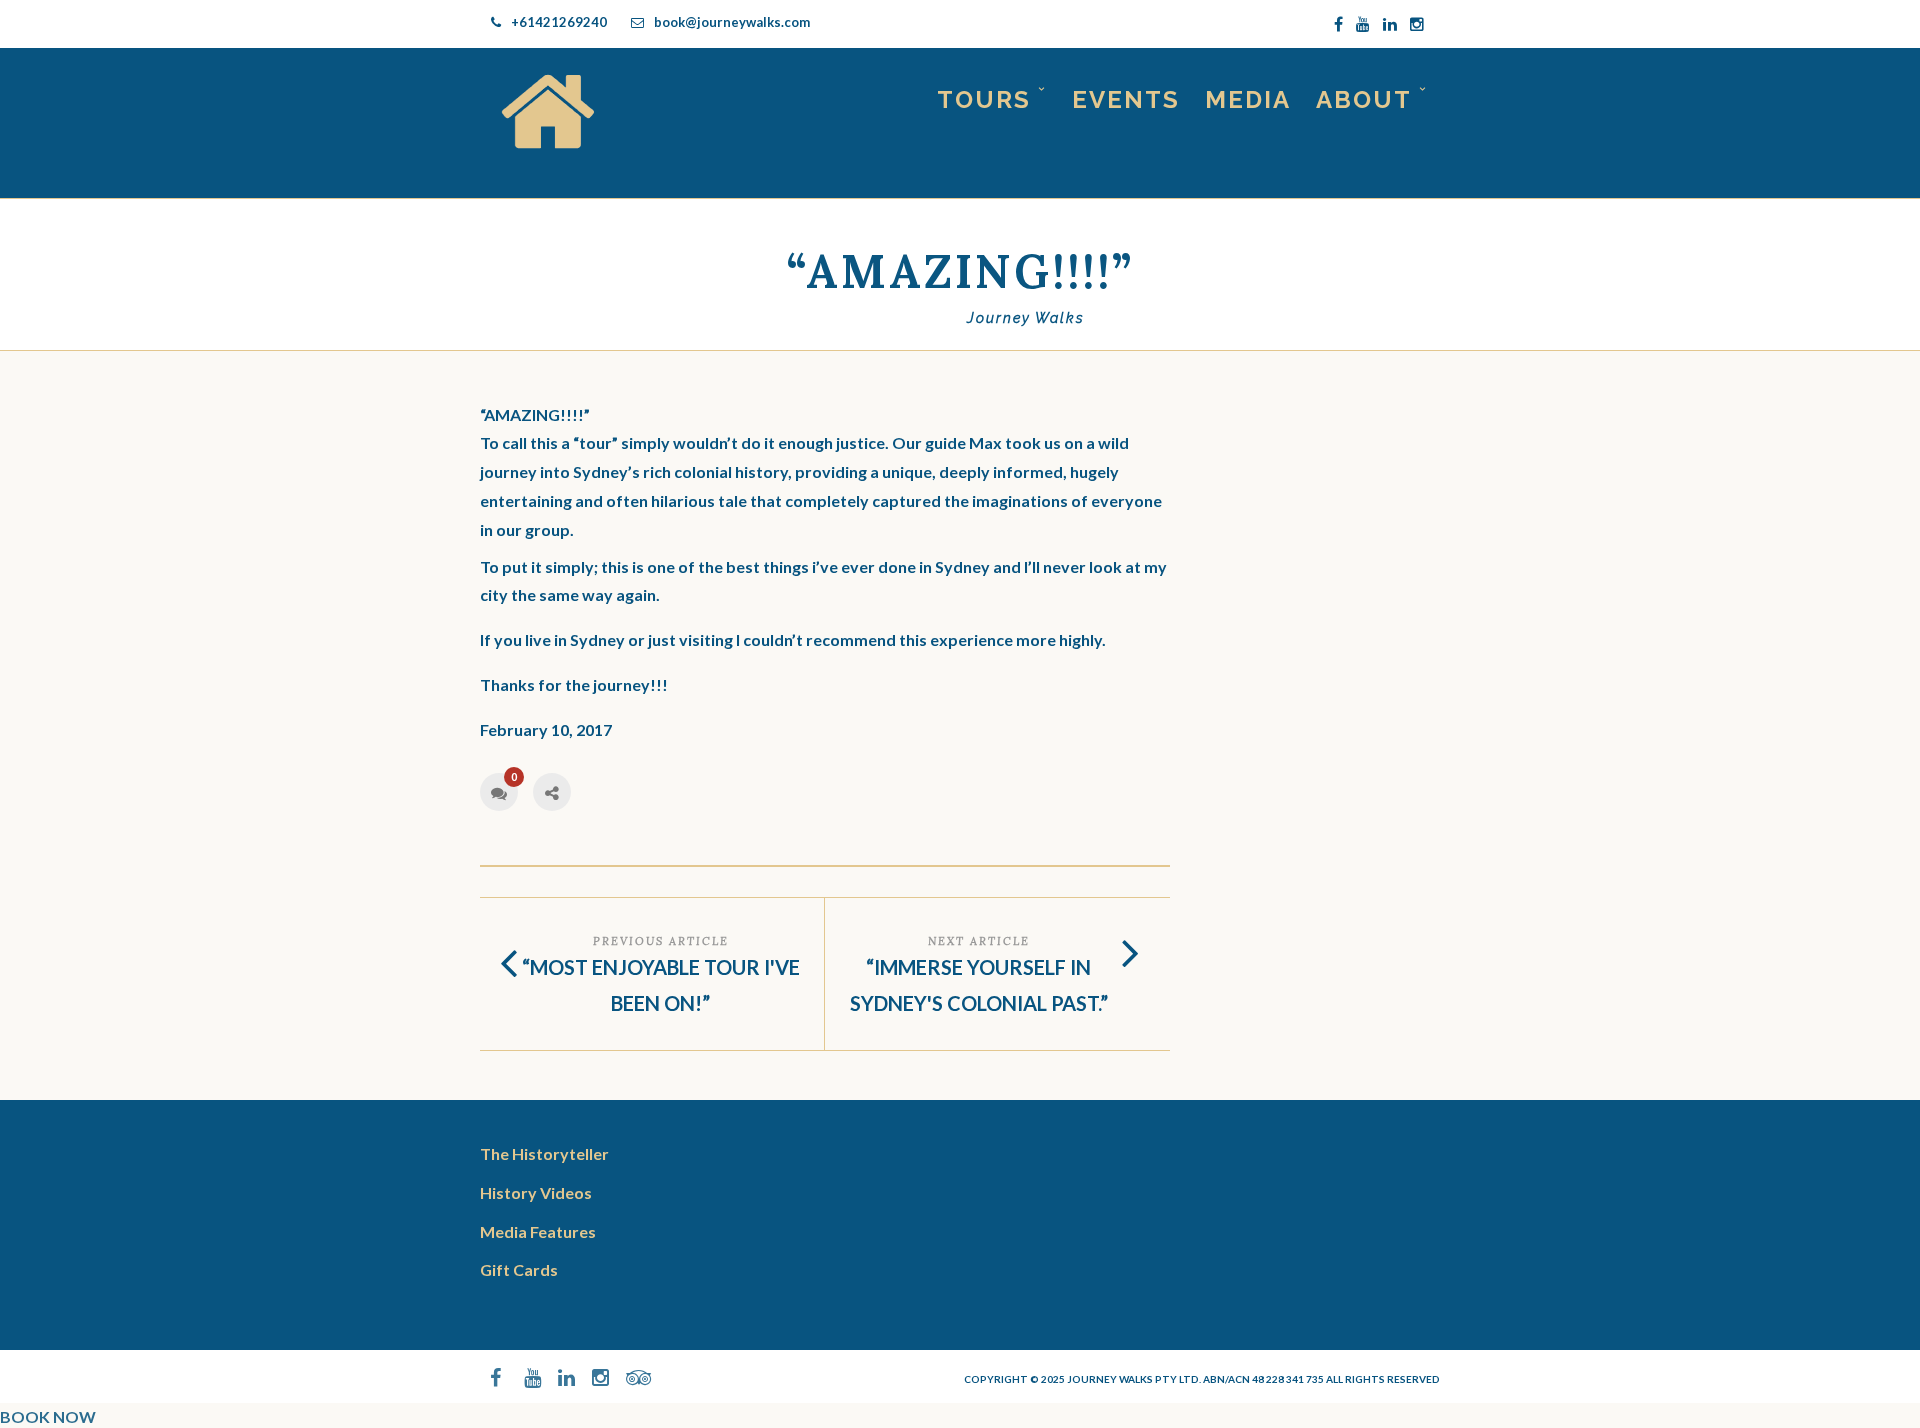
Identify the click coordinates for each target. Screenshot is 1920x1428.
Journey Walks (1026, 318)
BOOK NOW (48, 1416)
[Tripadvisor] (626, 1378)
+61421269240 (559, 22)
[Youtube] (1363, 24)
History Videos (536, 1192)
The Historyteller (544, 1153)
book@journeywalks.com (732, 22)
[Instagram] (1417, 24)
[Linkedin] (1390, 24)
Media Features (538, 1231)
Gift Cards (519, 1269)
